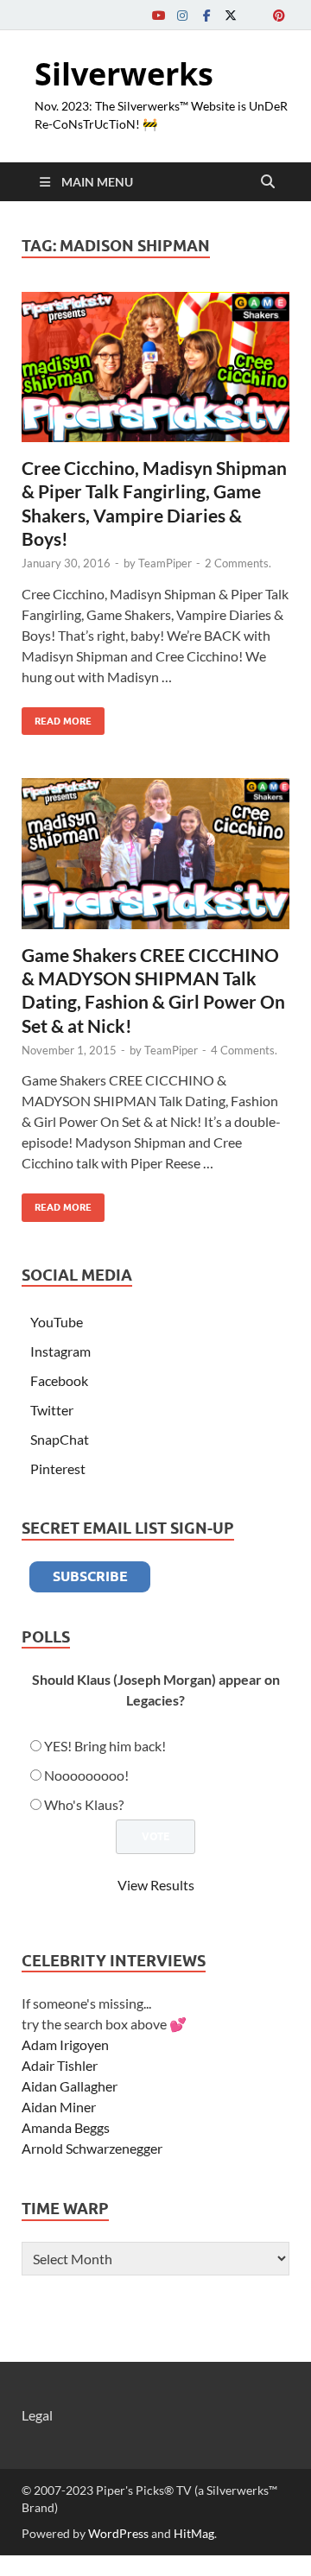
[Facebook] (206, 15)
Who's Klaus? (84, 1804)
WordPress (118, 2533)
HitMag (194, 2533)
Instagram (60, 1351)
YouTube (57, 1322)
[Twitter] (231, 15)
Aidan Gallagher (70, 2086)
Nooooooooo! (86, 1775)
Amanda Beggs (66, 2127)
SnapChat (60, 1439)
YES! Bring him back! (105, 1746)
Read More (57, 717)
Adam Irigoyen (65, 2044)
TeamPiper (165, 563)
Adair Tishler (60, 2065)
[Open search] (268, 182)
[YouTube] (158, 15)
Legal (37, 2415)
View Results (156, 1885)
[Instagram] (182, 15)
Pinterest (58, 1468)
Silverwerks (124, 74)
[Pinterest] (279, 15)
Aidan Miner (59, 2107)
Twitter (52, 1410)
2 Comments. (238, 563)
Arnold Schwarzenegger (92, 2148)
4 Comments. (244, 1050)
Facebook (59, 1380)
